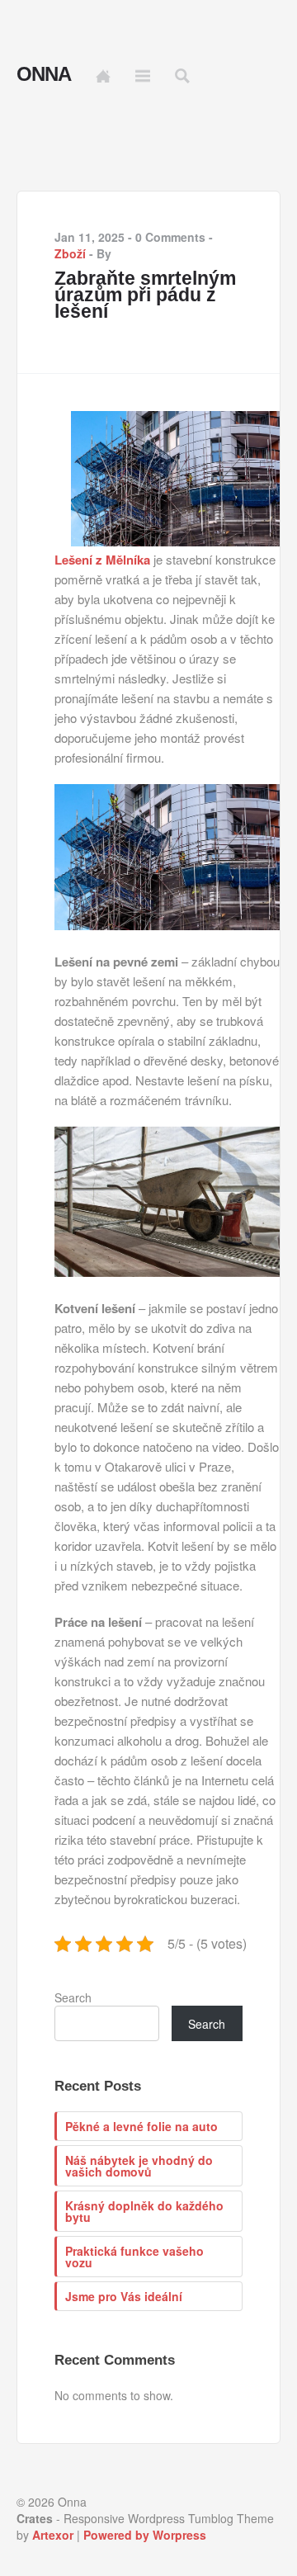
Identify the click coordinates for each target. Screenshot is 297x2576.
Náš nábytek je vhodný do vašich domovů (139, 2166)
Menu (143, 76)
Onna (44, 74)
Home (103, 76)
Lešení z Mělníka (102, 560)
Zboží (70, 253)
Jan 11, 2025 (90, 237)
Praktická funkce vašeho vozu (134, 2257)
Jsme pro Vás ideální (124, 2296)
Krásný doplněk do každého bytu (144, 2211)
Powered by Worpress (145, 2535)
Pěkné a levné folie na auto (141, 2126)
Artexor (53, 2535)
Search (73, 1997)
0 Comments (170, 237)
